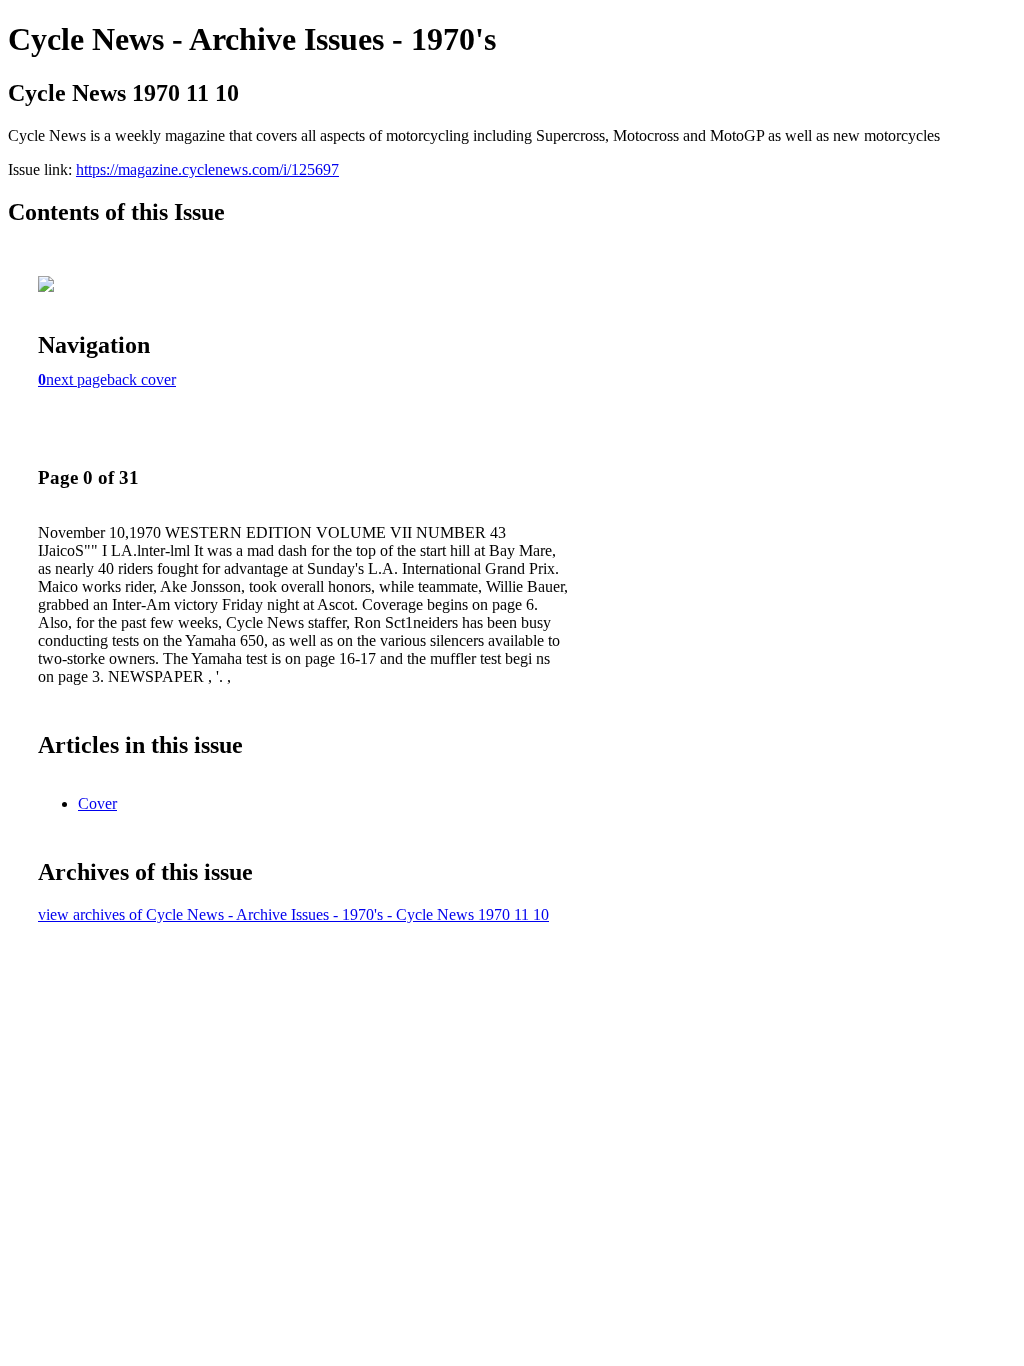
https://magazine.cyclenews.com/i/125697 (207, 169)
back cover (141, 379)
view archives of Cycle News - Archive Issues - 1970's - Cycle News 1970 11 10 (293, 914)
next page (76, 379)
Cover (97, 803)
